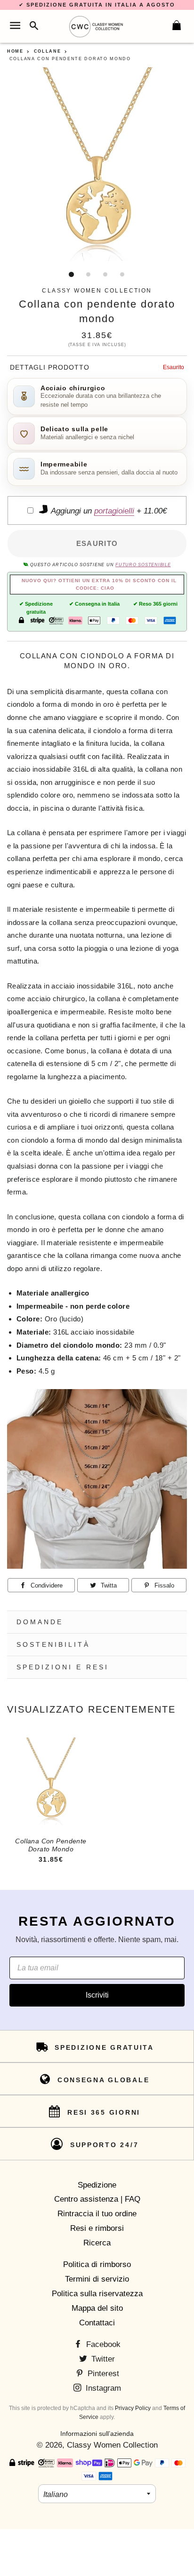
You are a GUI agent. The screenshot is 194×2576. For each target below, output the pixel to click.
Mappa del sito (97, 2308)
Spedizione (97, 2185)
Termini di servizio (97, 2279)
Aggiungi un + (108, 511)
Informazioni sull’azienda (97, 2434)
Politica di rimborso (97, 2264)
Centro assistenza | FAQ (97, 2199)
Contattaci (97, 2323)
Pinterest (102, 2374)
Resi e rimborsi (97, 2228)
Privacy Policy (133, 2408)
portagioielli (114, 511)
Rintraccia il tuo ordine (97, 2214)
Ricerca (97, 2243)
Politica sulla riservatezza (97, 2294)
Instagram (102, 2388)
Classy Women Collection (112, 2445)
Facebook (102, 2344)
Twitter (102, 2359)
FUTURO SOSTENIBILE (143, 565)
